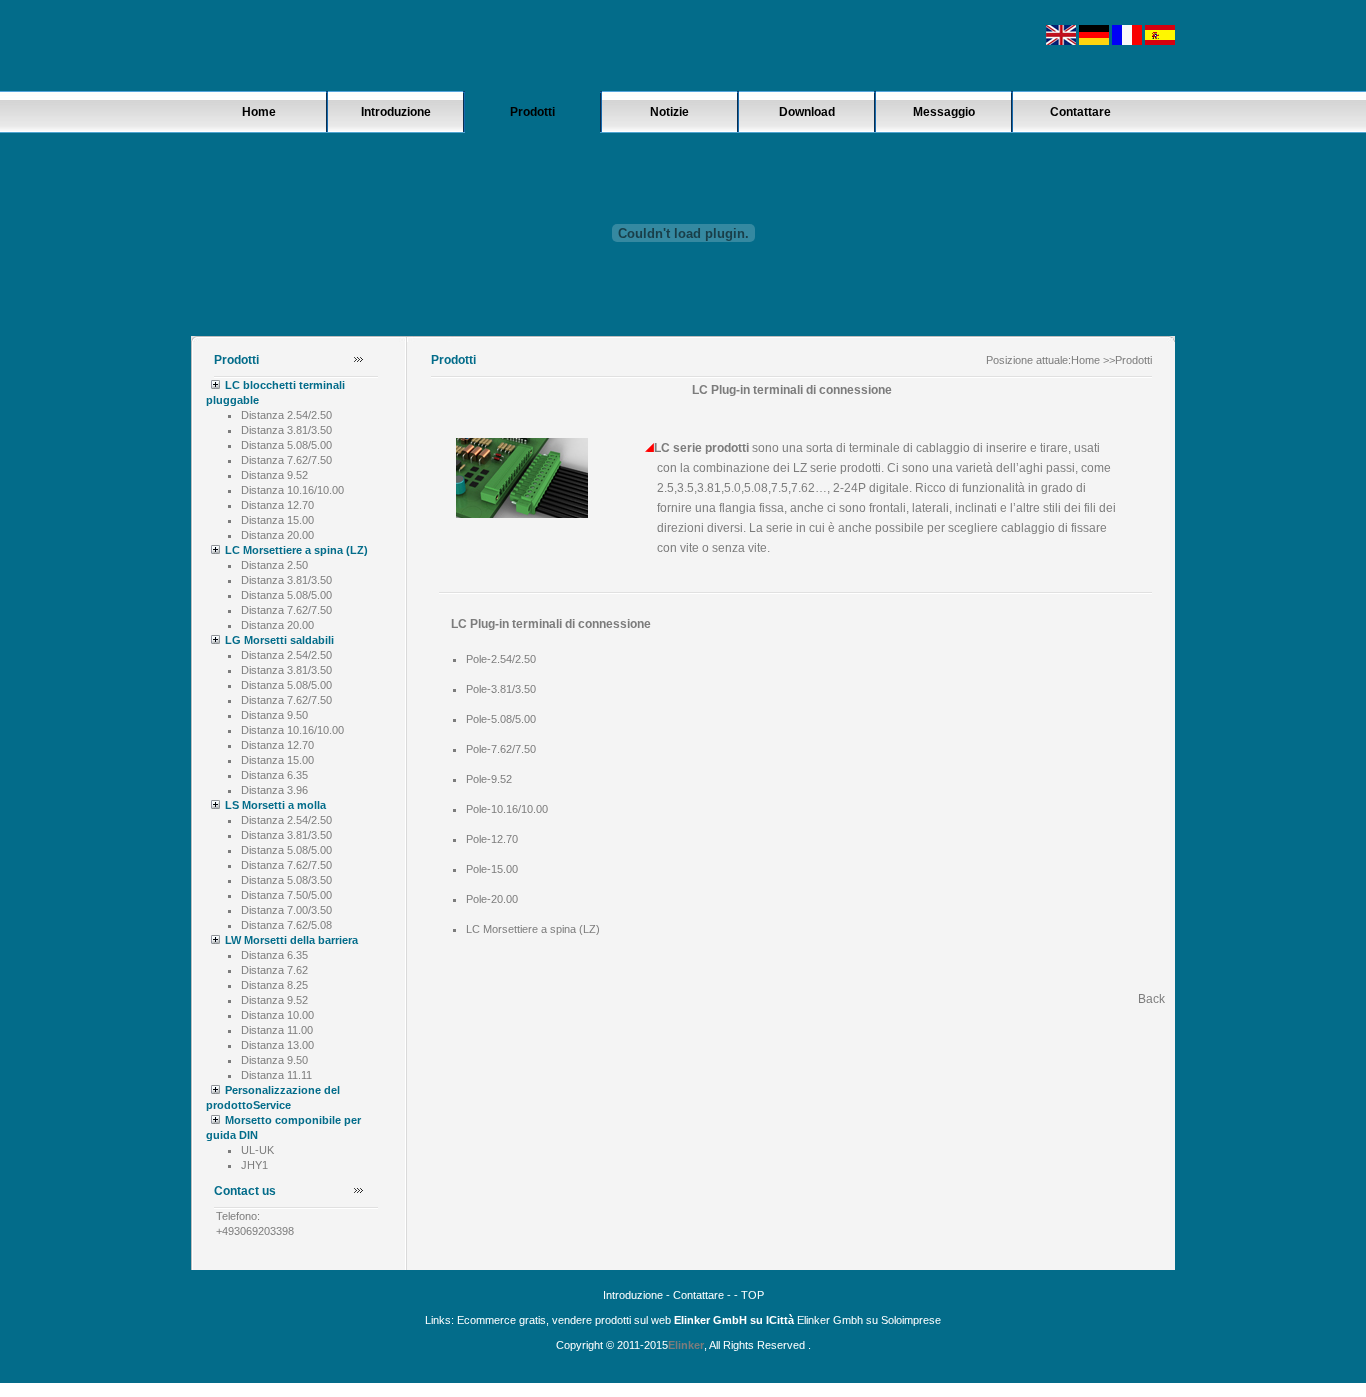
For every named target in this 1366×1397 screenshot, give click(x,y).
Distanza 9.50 (274, 715)
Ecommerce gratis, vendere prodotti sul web (564, 1320)
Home (259, 112)
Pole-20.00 (492, 899)
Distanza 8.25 (274, 985)
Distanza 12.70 (277, 505)
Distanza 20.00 (277, 535)
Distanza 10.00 (277, 1015)
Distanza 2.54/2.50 (286, 415)
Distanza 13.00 (277, 1045)
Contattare (1080, 112)
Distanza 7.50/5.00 (286, 895)
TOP (752, 1295)
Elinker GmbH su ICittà (734, 1320)
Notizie (669, 112)
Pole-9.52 (489, 779)
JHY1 (254, 1165)
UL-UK (257, 1150)
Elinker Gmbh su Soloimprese (867, 1320)
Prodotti (532, 112)
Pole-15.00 (492, 869)
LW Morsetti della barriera (291, 940)
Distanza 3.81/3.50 (286, 430)
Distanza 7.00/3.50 (286, 910)
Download (807, 112)
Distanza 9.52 (274, 475)
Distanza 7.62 (274, 970)
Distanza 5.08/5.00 (286, 445)
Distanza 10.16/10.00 (292, 490)
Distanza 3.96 (274, 790)
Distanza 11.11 (276, 1075)
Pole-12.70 (492, 839)
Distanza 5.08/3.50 (286, 880)
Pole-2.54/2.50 (501, 659)
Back (1151, 999)
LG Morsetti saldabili (279, 640)
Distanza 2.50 (274, 565)
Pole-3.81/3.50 (501, 689)
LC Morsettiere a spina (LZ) (296, 550)
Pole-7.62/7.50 (501, 749)
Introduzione (396, 112)
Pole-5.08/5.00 (501, 719)
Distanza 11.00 (277, 1030)
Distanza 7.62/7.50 (286, 460)
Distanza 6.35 (274, 775)
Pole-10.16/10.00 (507, 809)
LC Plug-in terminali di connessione (551, 624)
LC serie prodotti (701, 448)
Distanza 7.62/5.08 (286, 925)
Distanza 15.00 (277, 520)
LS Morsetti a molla (275, 805)
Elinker (686, 1345)
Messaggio (944, 112)
